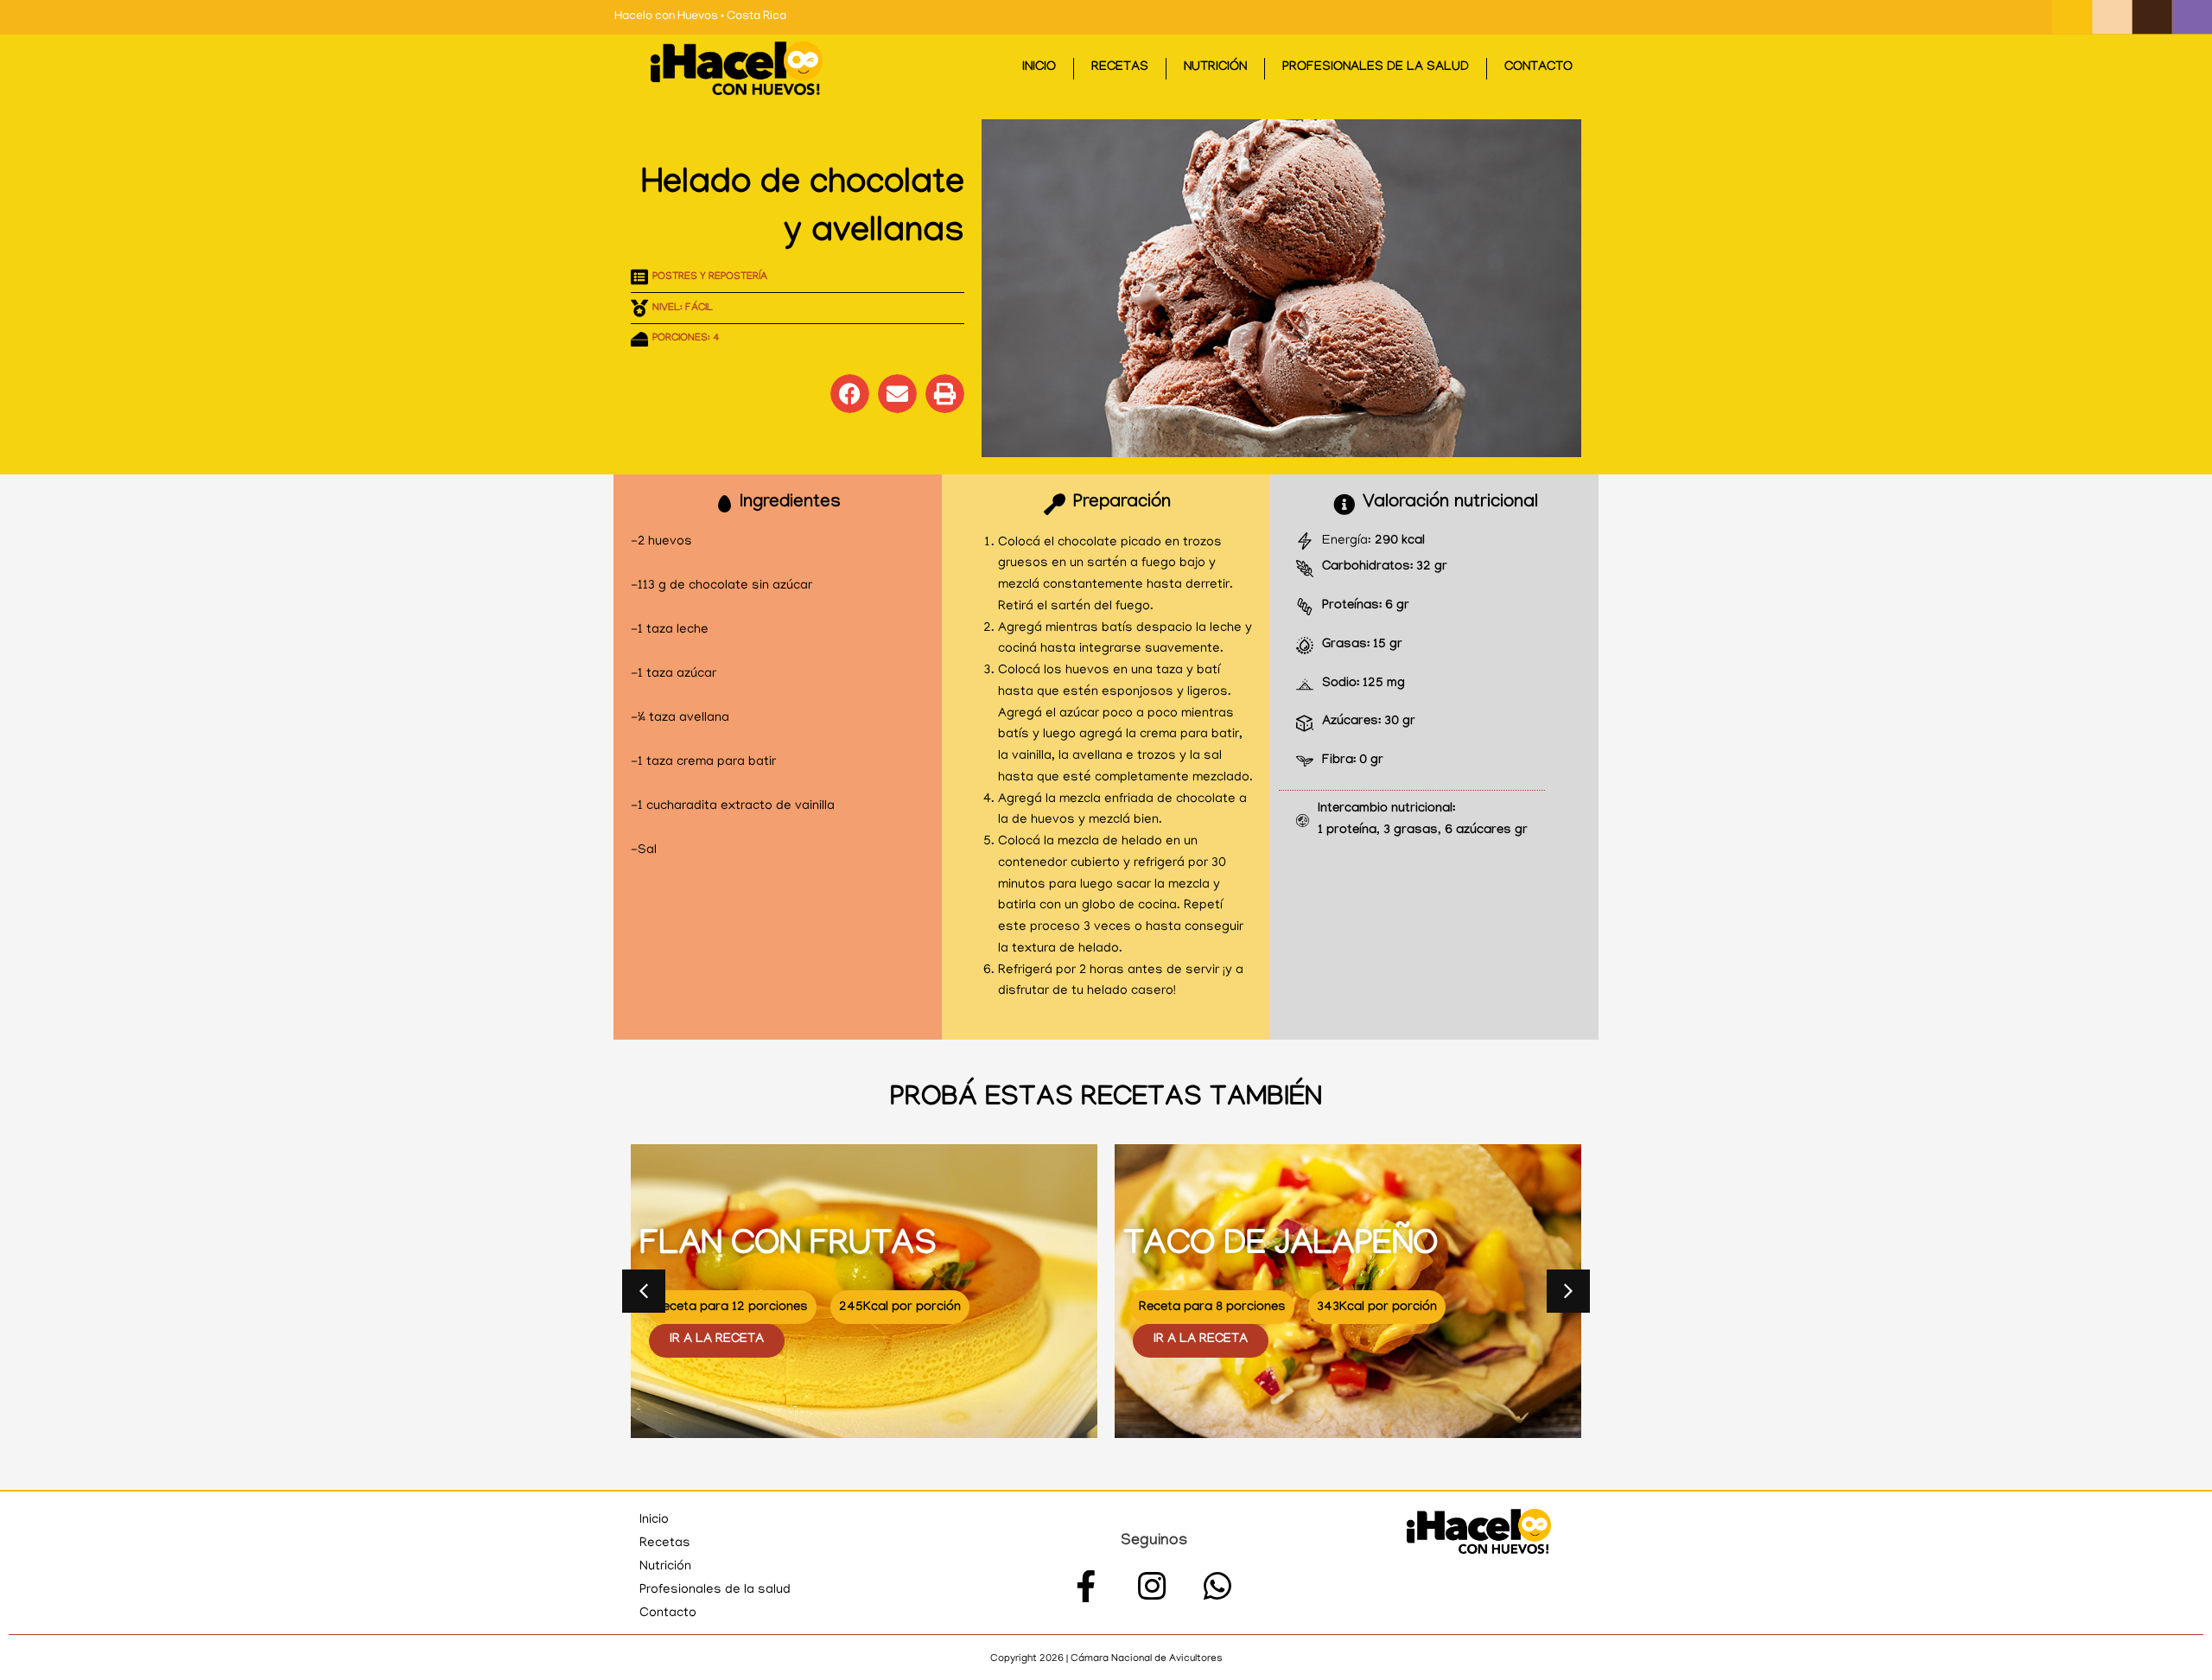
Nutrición (1215, 68)
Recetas (1120, 68)
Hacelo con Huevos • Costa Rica (700, 17)
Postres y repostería (710, 277)
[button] (850, 394)
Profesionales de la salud (1376, 68)
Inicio (1039, 68)
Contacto (1538, 68)
